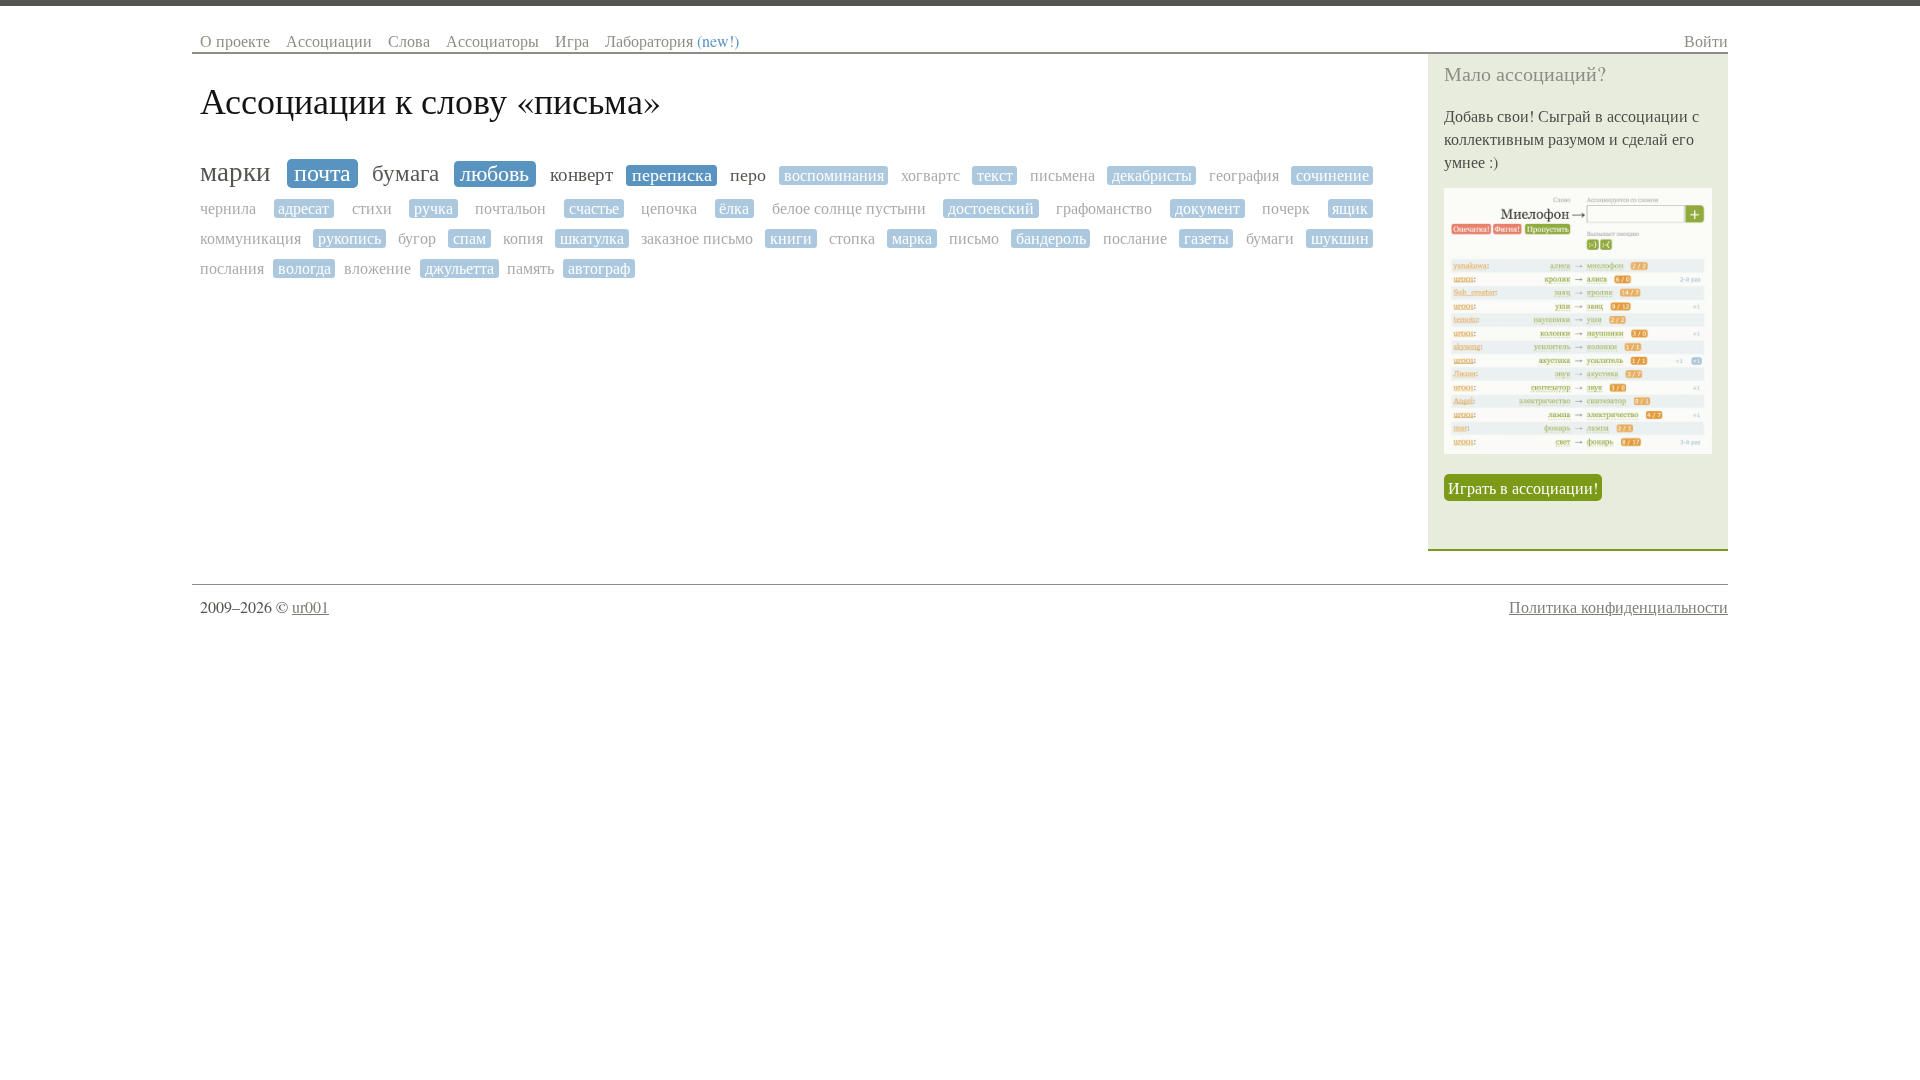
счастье (594, 208)
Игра (572, 40)
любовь (494, 174)
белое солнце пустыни (849, 208)
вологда (304, 268)
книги (791, 238)
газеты (1206, 238)
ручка (433, 208)
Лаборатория (672, 40)
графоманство (1104, 208)
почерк (1286, 208)
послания (232, 268)
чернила (228, 208)
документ (1207, 208)
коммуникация (250, 238)
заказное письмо (697, 238)
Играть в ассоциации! (1523, 487)
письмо (974, 238)
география (1244, 175)
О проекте (235, 40)
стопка (852, 238)
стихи (372, 208)
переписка (672, 175)
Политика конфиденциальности (1618, 606)
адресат (303, 208)
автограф (599, 268)
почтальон (510, 208)
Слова (409, 40)
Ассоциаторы (492, 40)
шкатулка (592, 238)
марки (235, 172)
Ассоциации (329, 40)
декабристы (1152, 175)
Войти (1706, 40)
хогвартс (930, 175)
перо (748, 175)
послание (1135, 238)
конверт (581, 174)
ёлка (734, 208)
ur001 (310, 606)
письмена (1062, 175)
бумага (405, 173)
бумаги (1270, 238)
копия (523, 238)
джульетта (459, 268)
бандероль (1051, 238)
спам (469, 238)
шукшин (1340, 238)
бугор (417, 238)
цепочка (669, 208)
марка (912, 238)
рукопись (349, 238)
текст (995, 175)
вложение (377, 268)
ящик (1350, 208)
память (530, 268)
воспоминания (834, 175)
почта (322, 173)
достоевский (991, 208)
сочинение (1332, 175)
